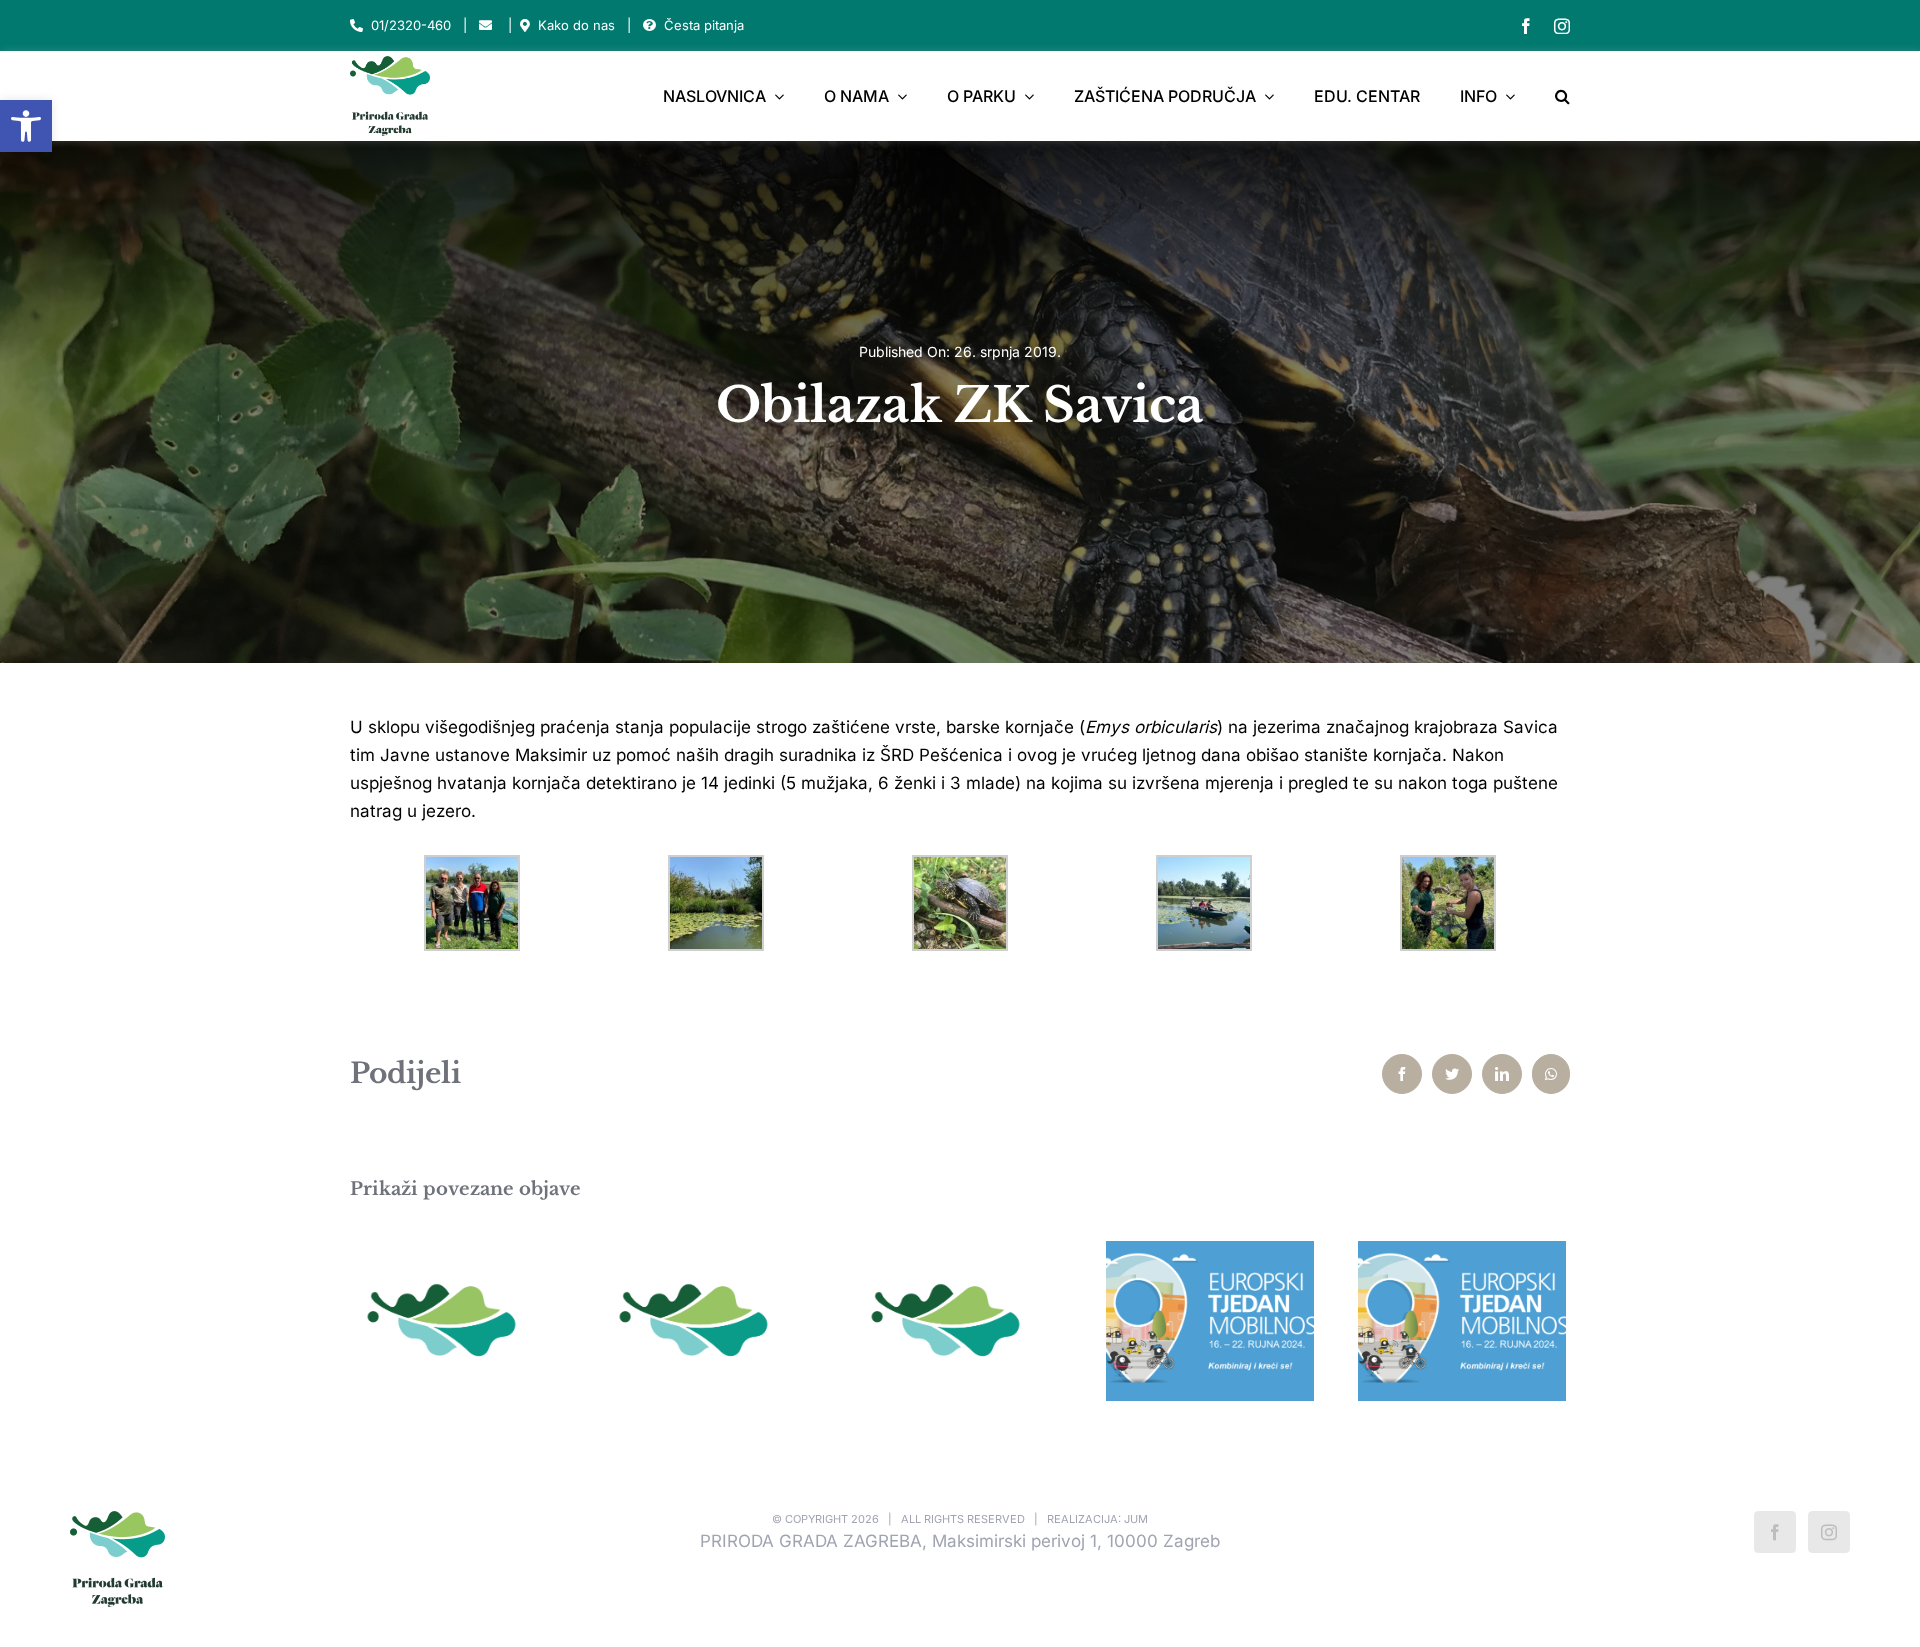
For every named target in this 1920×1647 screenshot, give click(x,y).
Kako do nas (576, 25)
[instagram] (1562, 26)
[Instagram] (1829, 1532)
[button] (26, 126)
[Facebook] (1775, 1532)
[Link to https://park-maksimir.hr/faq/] (649, 25)
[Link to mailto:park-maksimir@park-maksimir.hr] (485, 25)
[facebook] (1526, 26)
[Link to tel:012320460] (356, 25)
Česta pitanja (704, 25)
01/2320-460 (411, 25)
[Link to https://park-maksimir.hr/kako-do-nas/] (525, 25)
